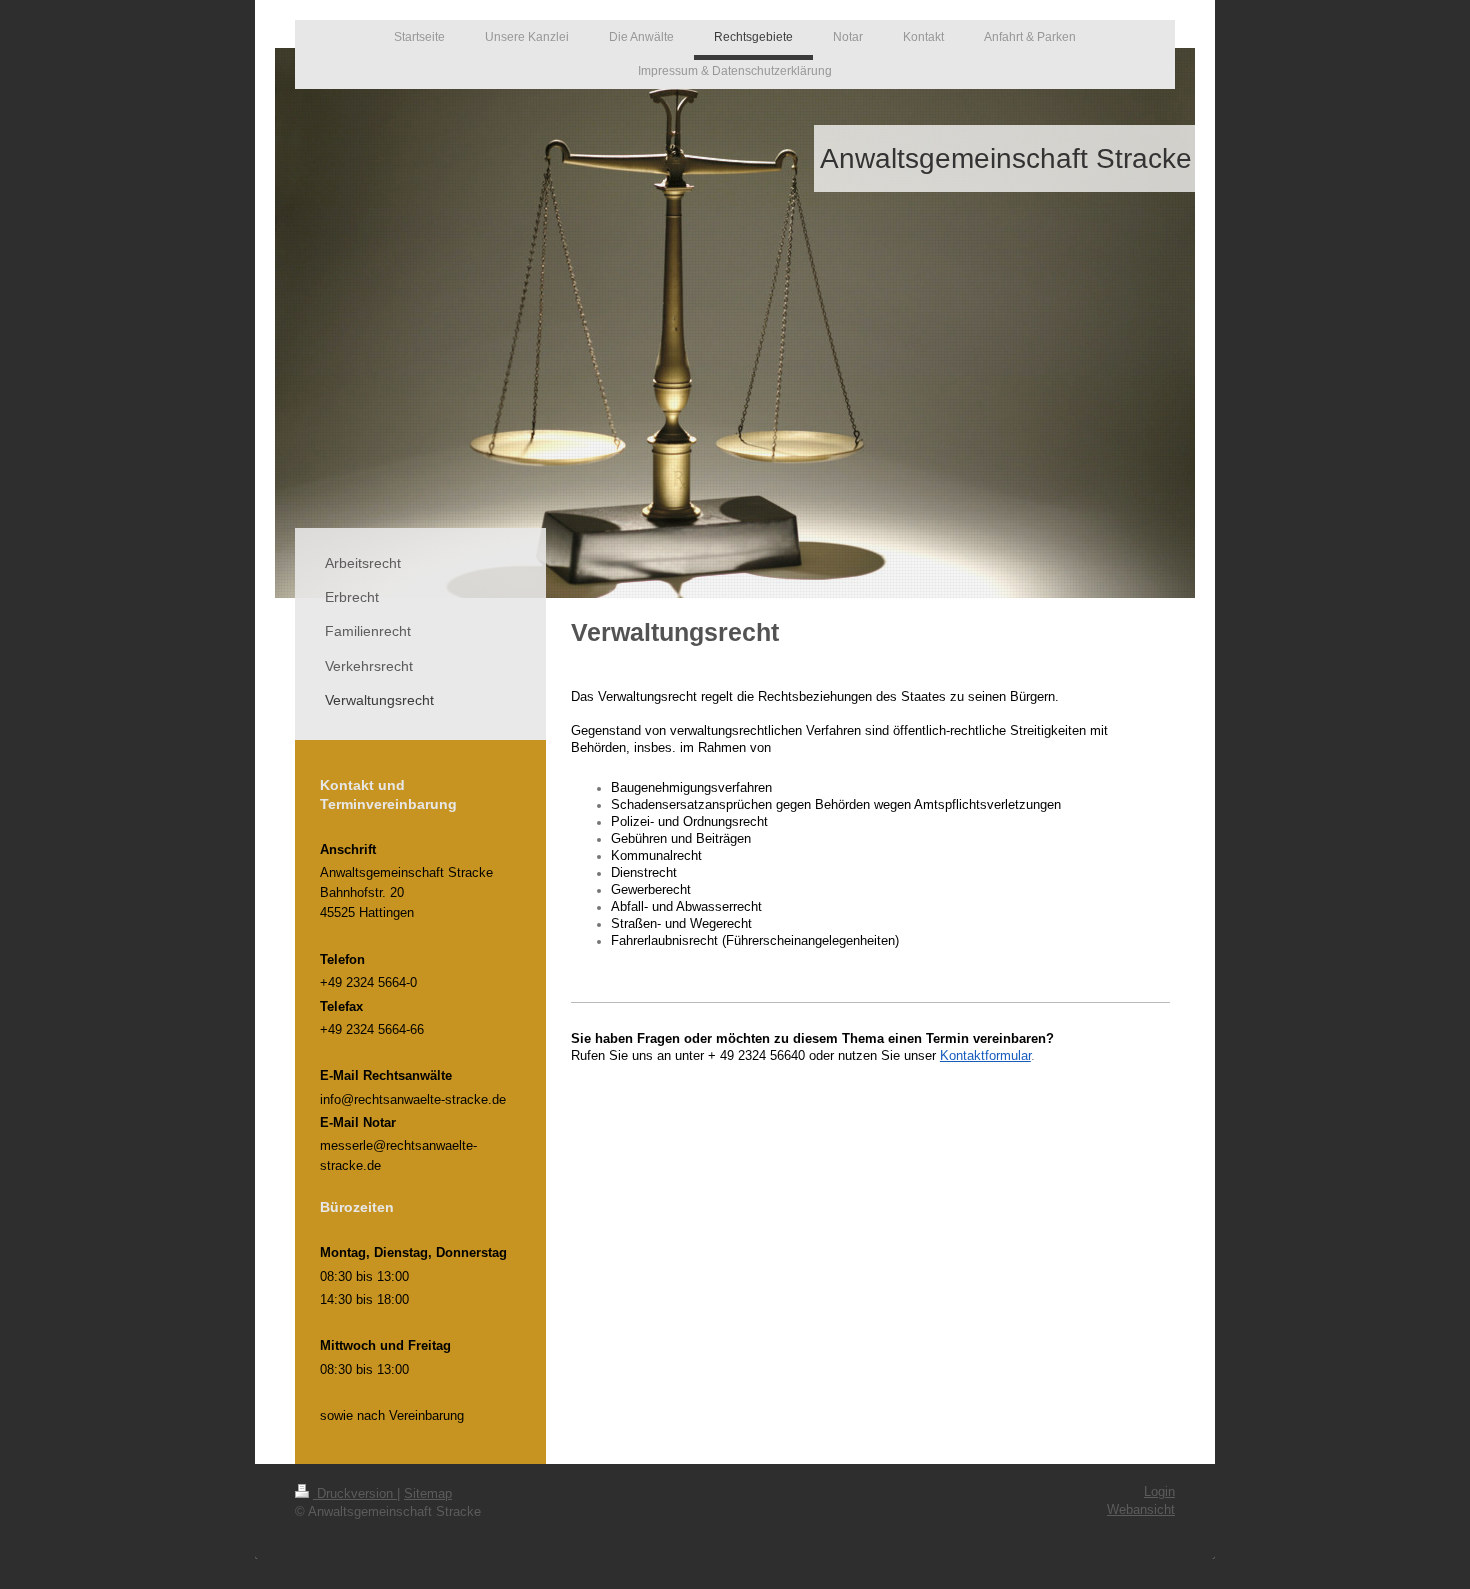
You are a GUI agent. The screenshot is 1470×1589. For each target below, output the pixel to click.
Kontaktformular (985, 1056)
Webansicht (1141, 1510)
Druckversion (355, 1494)
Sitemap (428, 1494)
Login (1159, 1492)
